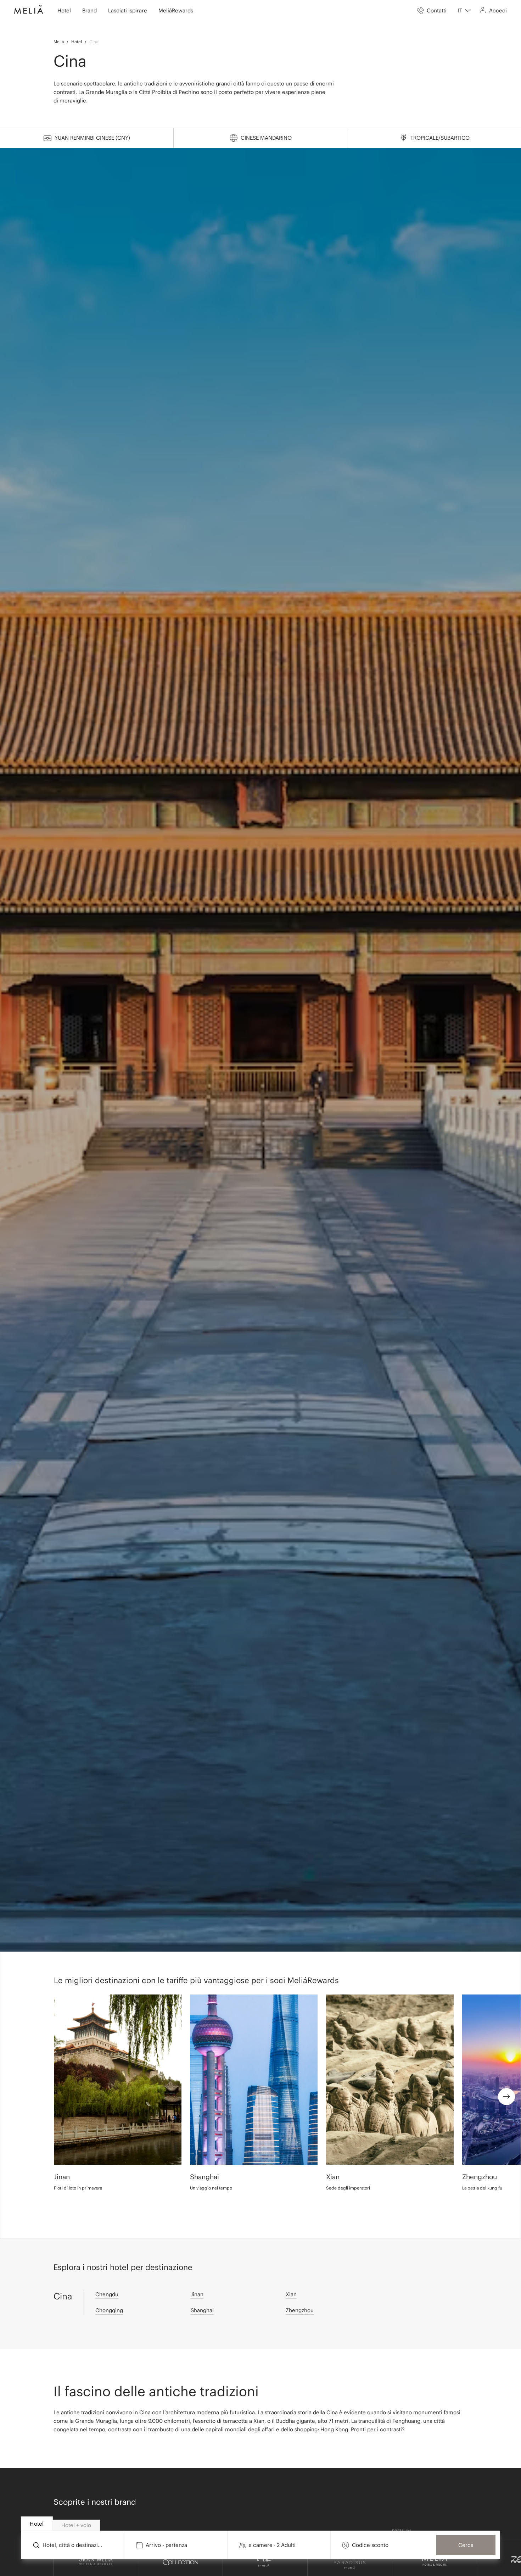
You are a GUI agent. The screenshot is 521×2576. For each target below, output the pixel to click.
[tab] (37, 2524)
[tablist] (261, 2524)
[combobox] (464, 11)
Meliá (59, 42)
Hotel (77, 42)
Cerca (466, 2545)
